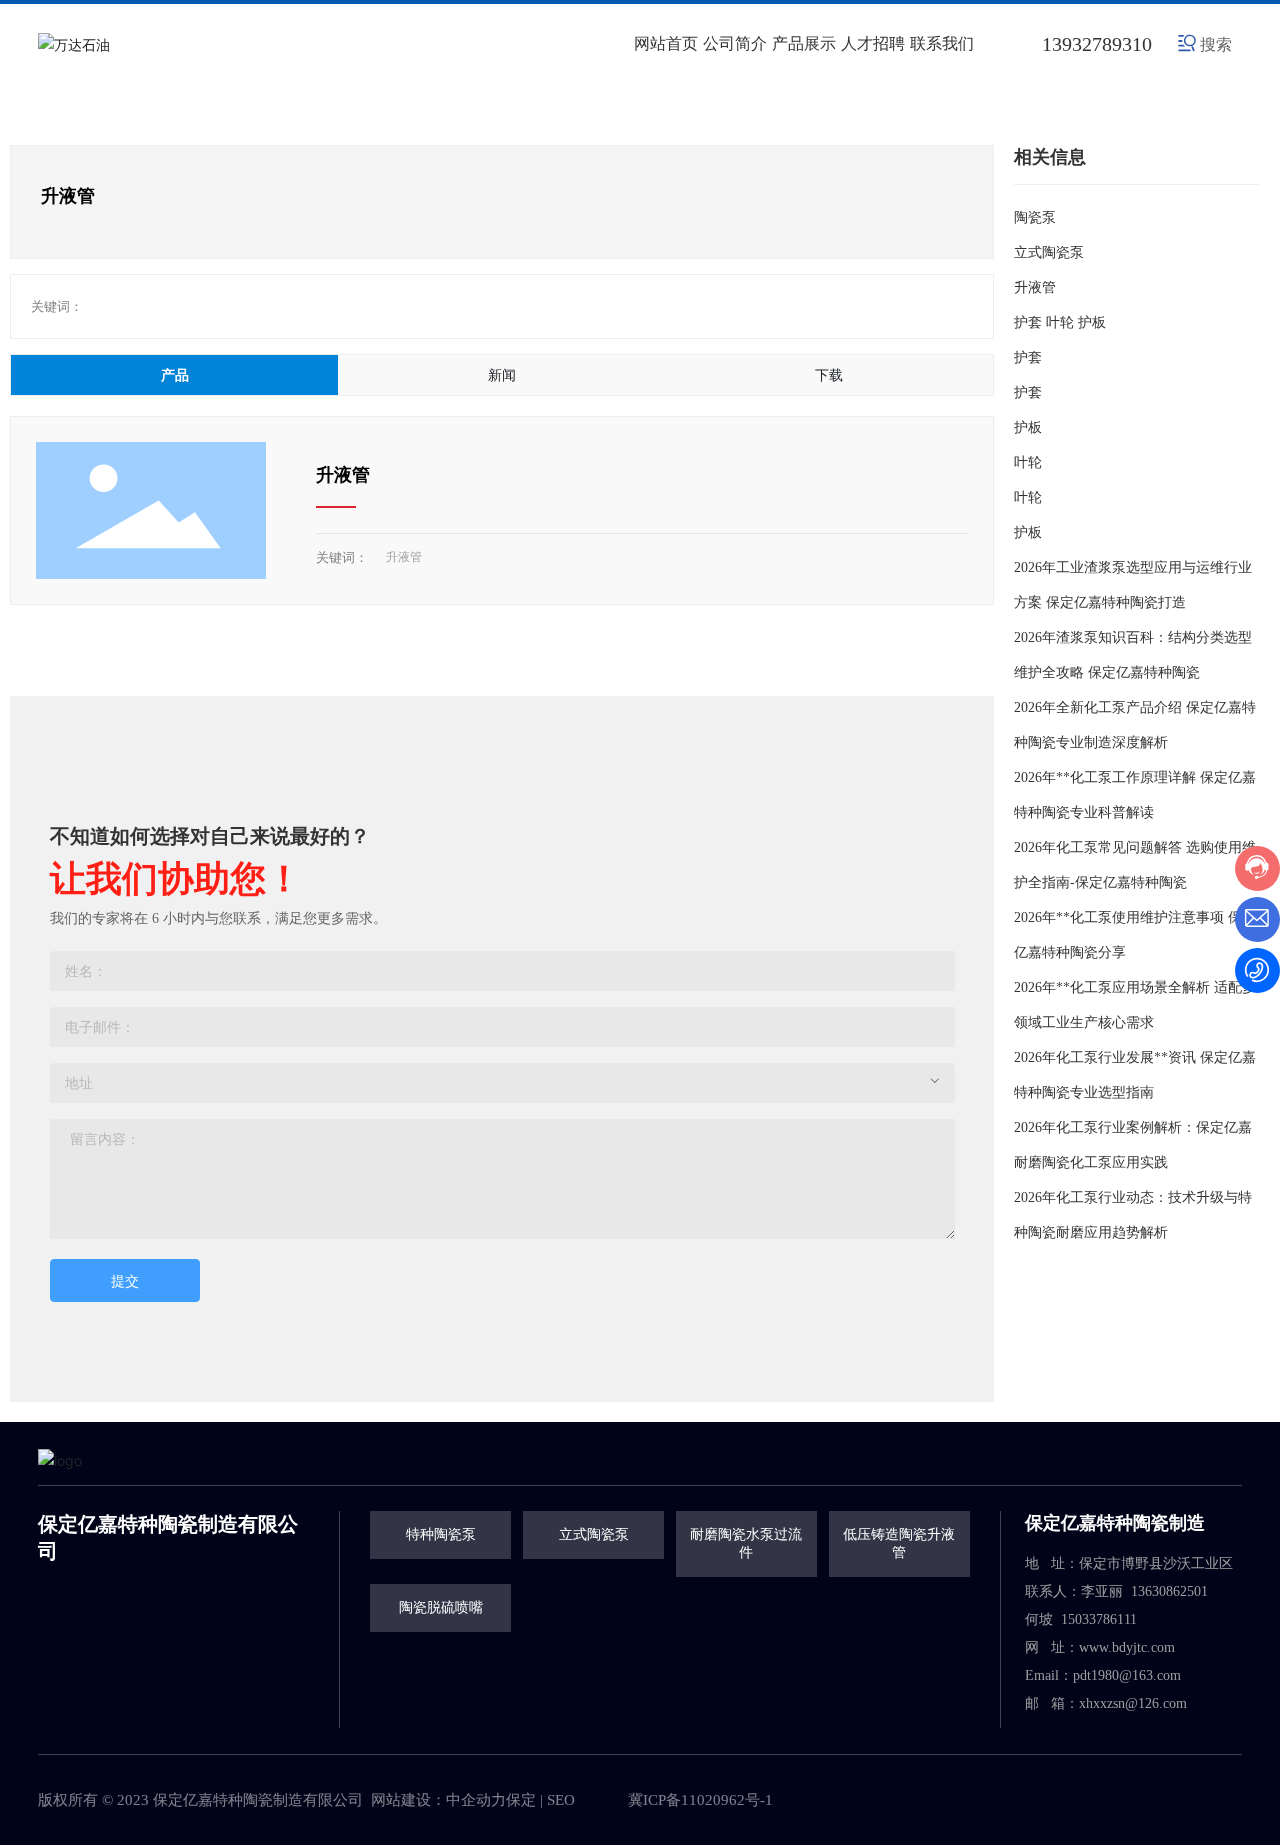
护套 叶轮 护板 (1060, 322)
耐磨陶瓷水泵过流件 (746, 1543)
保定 (521, 1800)
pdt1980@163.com (1127, 1675)
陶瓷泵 (1035, 217)
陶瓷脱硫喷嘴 (441, 1607)
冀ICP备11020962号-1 (700, 1800)
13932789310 (1097, 44)
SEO (561, 1800)
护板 (1028, 427)
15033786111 (1099, 1619)
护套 (1028, 357)
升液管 (343, 475)
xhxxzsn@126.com (1133, 1703)
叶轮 (1028, 462)
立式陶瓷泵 (1049, 252)
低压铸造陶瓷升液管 (899, 1543)
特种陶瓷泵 (441, 1534)
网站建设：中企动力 (438, 1800)
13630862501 (1171, 1591)
